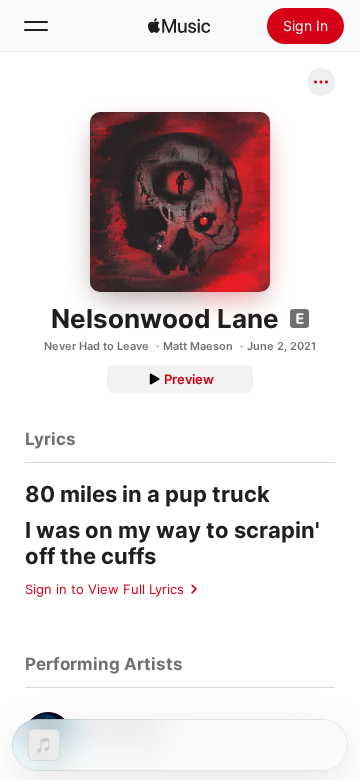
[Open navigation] (36, 26)
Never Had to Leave (96, 346)
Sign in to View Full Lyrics (104, 589)
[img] (179, 26)
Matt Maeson (198, 346)
